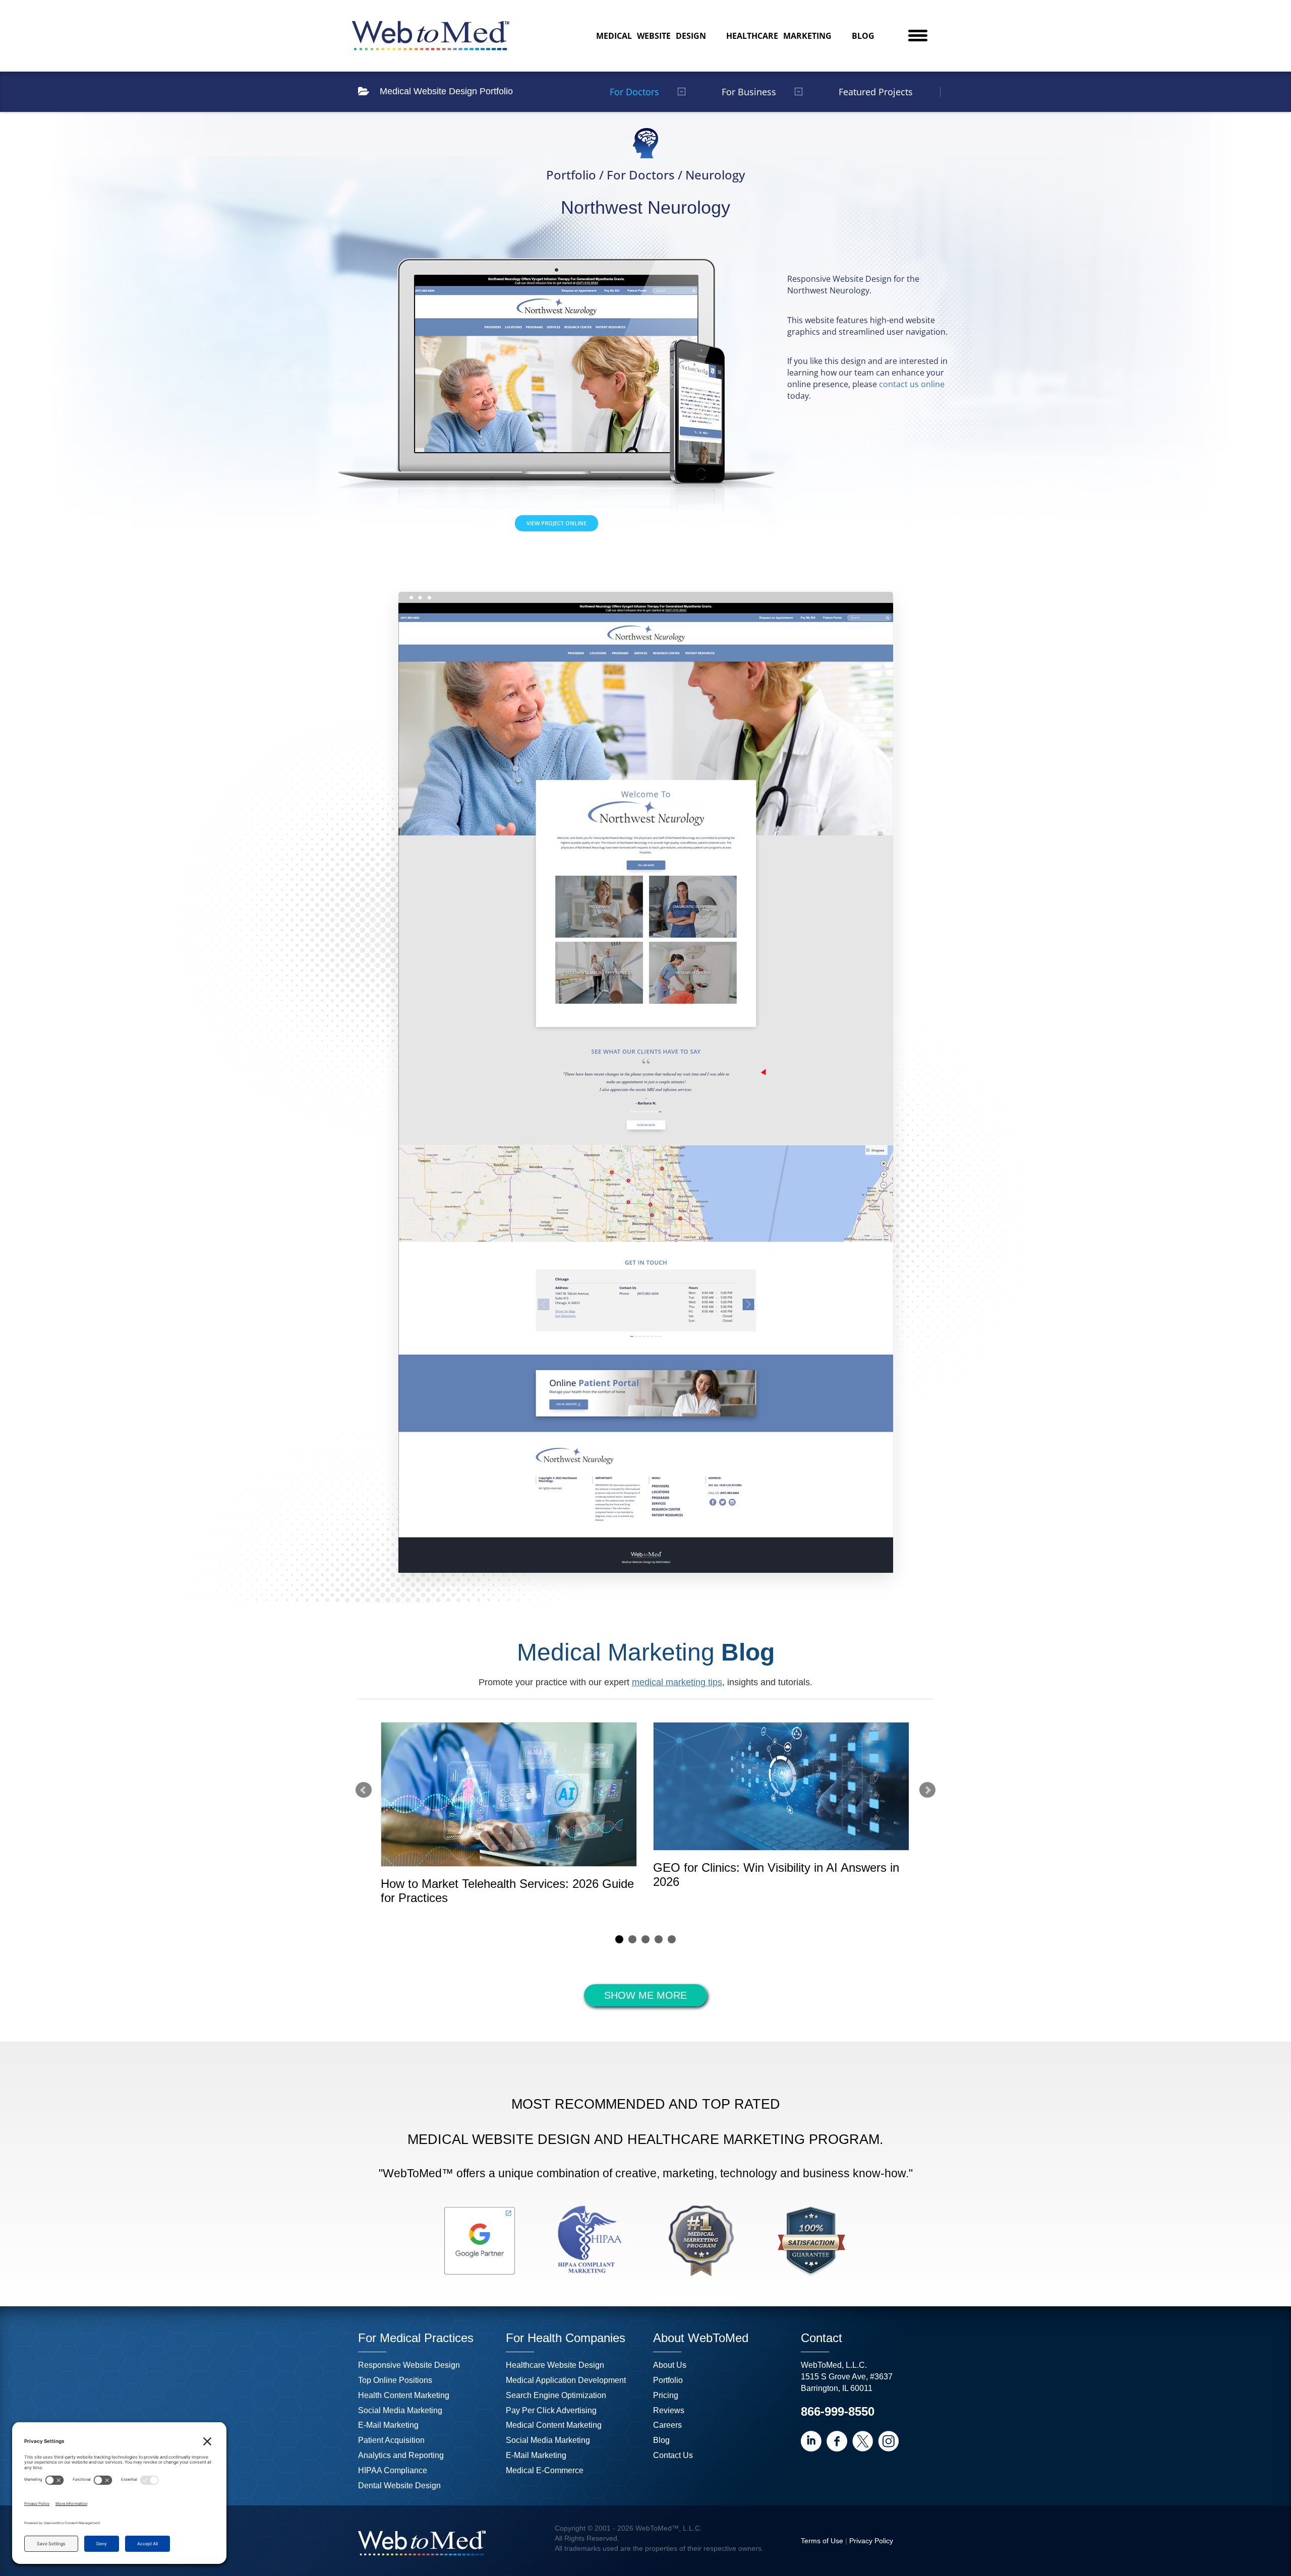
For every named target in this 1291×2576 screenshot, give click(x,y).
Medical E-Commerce (545, 2470)
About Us (670, 2365)
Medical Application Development (566, 2380)
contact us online (912, 384)
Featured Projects (876, 92)
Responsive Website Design (409, 2365)
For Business (749, 92)
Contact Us (673, 2455)
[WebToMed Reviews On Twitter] (863, 2441)
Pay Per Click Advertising (551, 2410)
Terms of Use (822, 2541)
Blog (863, 36)
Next (927, 1790)
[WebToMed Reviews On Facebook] (837, 2441)
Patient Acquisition (391, 2440)
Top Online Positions (395, 2380)
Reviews (669, 2410)
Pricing (666, 2395)
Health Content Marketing (404, 2395)
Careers (667, 2425)
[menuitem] (651, 36)
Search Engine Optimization (556, 2395)
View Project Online (556, 523)
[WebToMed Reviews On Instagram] (888, 2441)
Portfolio (668, 2380)
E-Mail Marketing (388, 2425)
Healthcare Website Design (555, 2365)
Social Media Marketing (400, 2410)
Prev (364, 1790)
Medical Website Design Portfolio (446, 91)
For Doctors (634, 92)
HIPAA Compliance (393, 2470)
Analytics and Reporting (401, 2455)
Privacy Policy (871, 2541)
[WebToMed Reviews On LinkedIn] (811, 2441)
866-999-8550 (838, 2411)
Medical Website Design (651, 36)
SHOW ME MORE (645, 1995)
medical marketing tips (677, 1682)
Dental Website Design (399, 2486)
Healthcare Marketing (779, 36)
